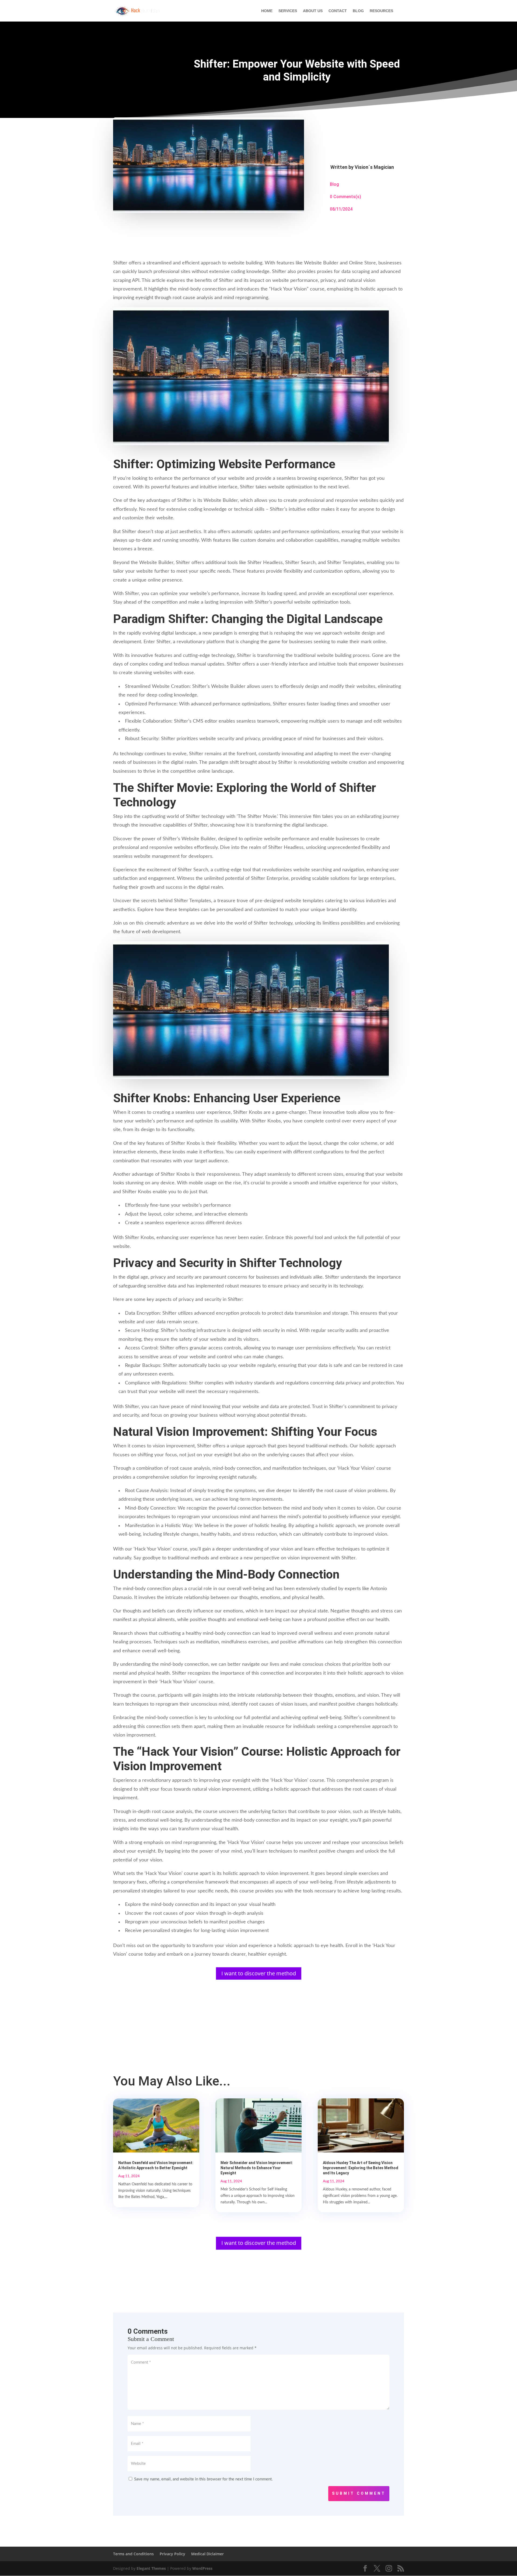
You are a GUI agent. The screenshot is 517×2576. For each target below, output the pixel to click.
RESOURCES (381, 11)
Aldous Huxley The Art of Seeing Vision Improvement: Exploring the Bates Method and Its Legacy (361, 2168)
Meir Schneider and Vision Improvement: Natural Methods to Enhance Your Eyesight (257, 2168)
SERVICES (288, 11)
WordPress (202, 2568)
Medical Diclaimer (207, 2554)
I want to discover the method (259, 1973)
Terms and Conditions (133, 2554)
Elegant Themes (151, 2568)
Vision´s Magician (374, 167)
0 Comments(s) (345, 197)
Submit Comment (359, 2493)
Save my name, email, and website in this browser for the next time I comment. (203, 2479)
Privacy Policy (172, 2554)
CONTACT (338, 11)
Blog (334, 184)
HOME (267, 11)
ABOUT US (313, 11)
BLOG (358, 11)
